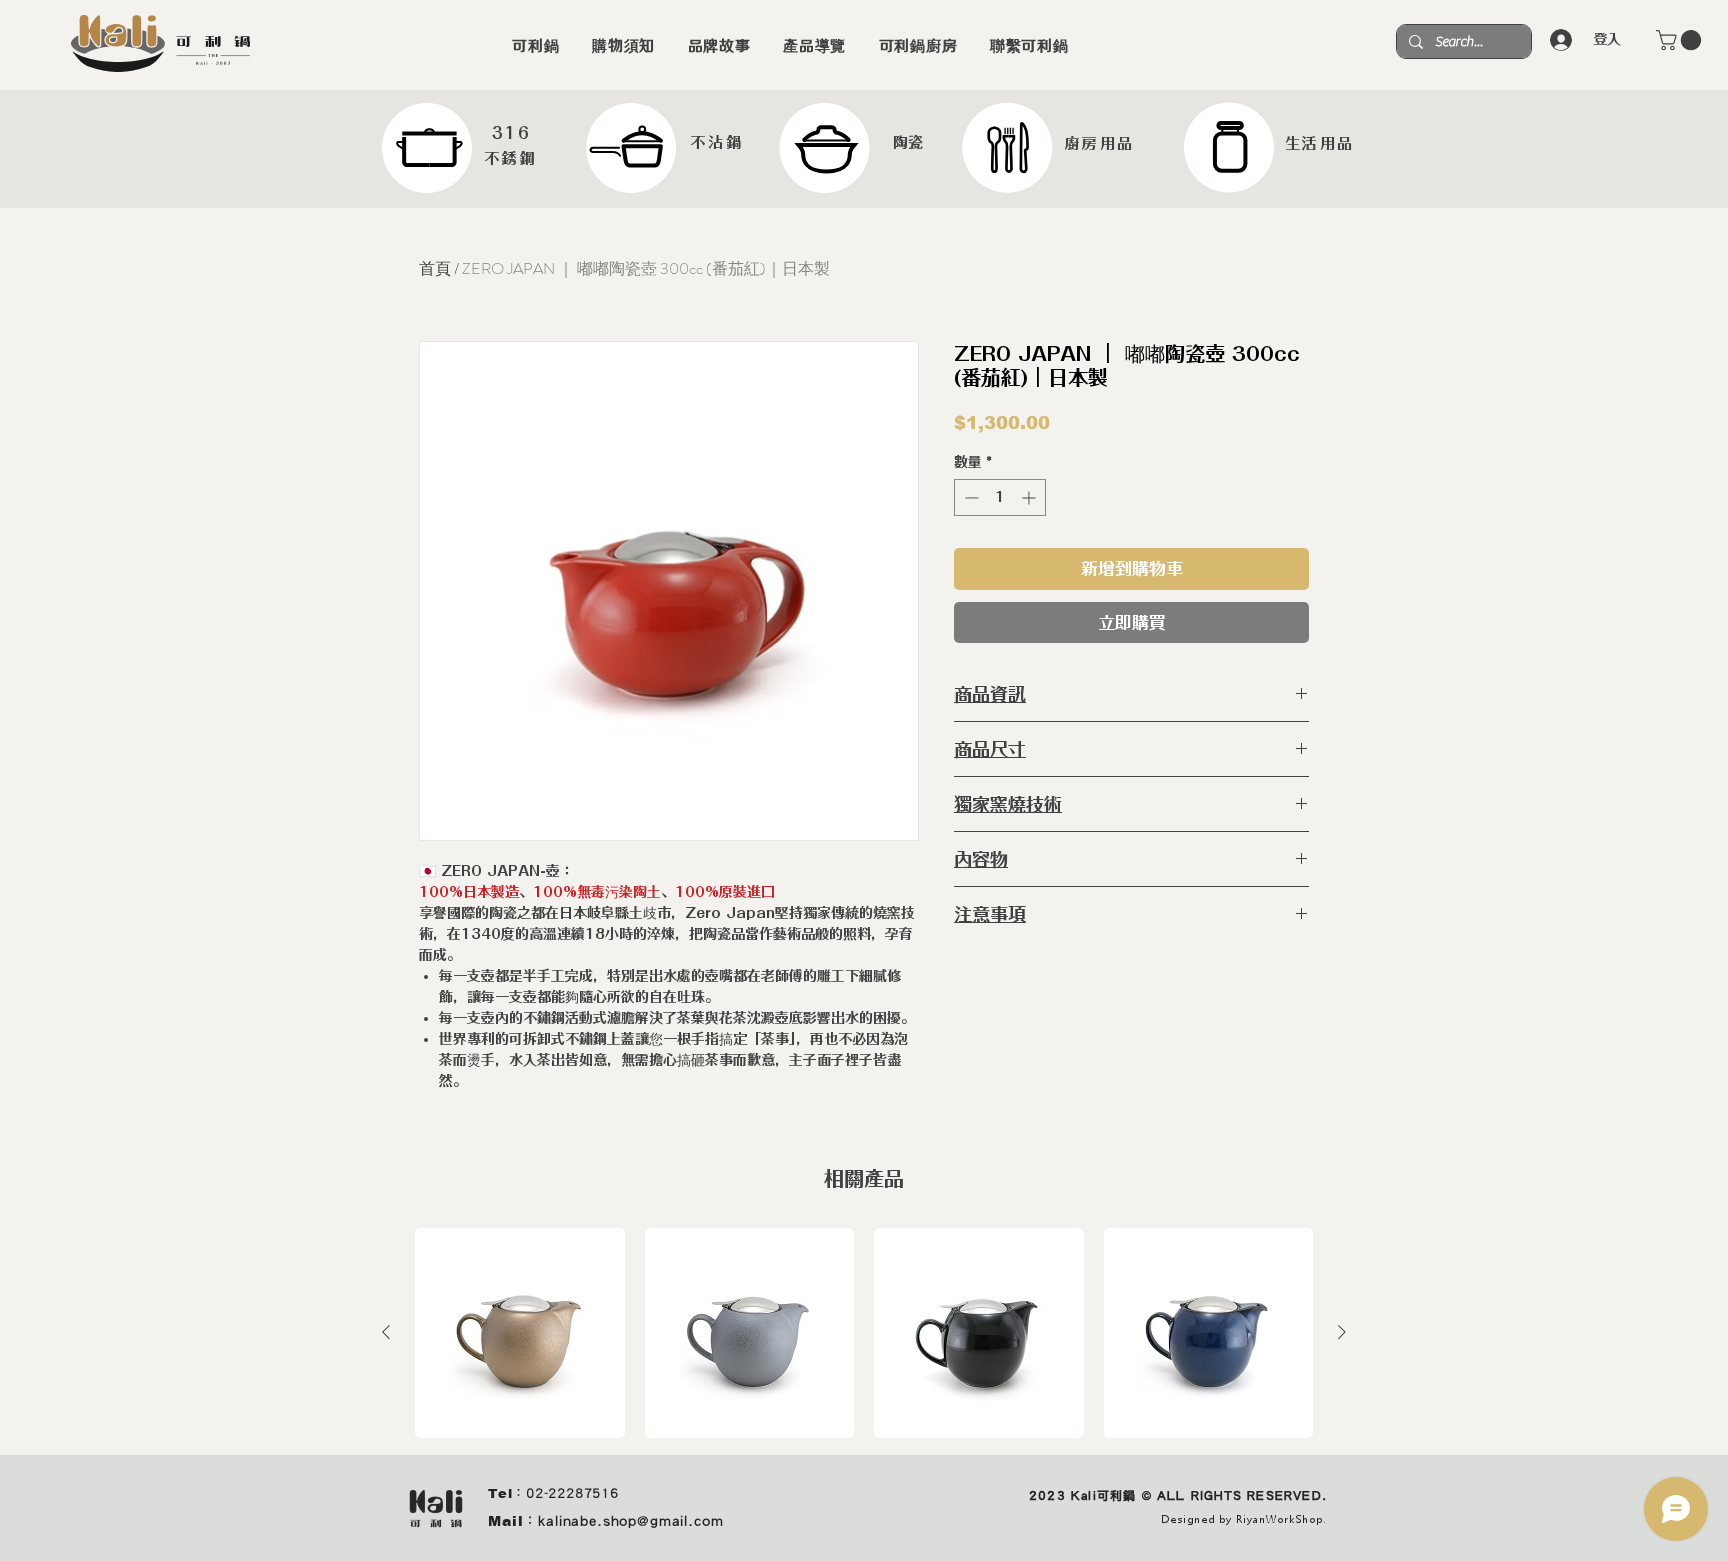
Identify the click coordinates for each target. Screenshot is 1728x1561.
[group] (864, 1333)
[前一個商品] (386, 1332)
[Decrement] (969, 497)
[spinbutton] (1000, 497)
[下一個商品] (1342, 1332)
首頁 (435, 268)
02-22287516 (572, 1493)
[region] (461, 148)
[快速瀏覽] (520, 1333)
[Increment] (1030, 497)
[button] (1681, 40)
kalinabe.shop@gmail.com (630, 1521)
